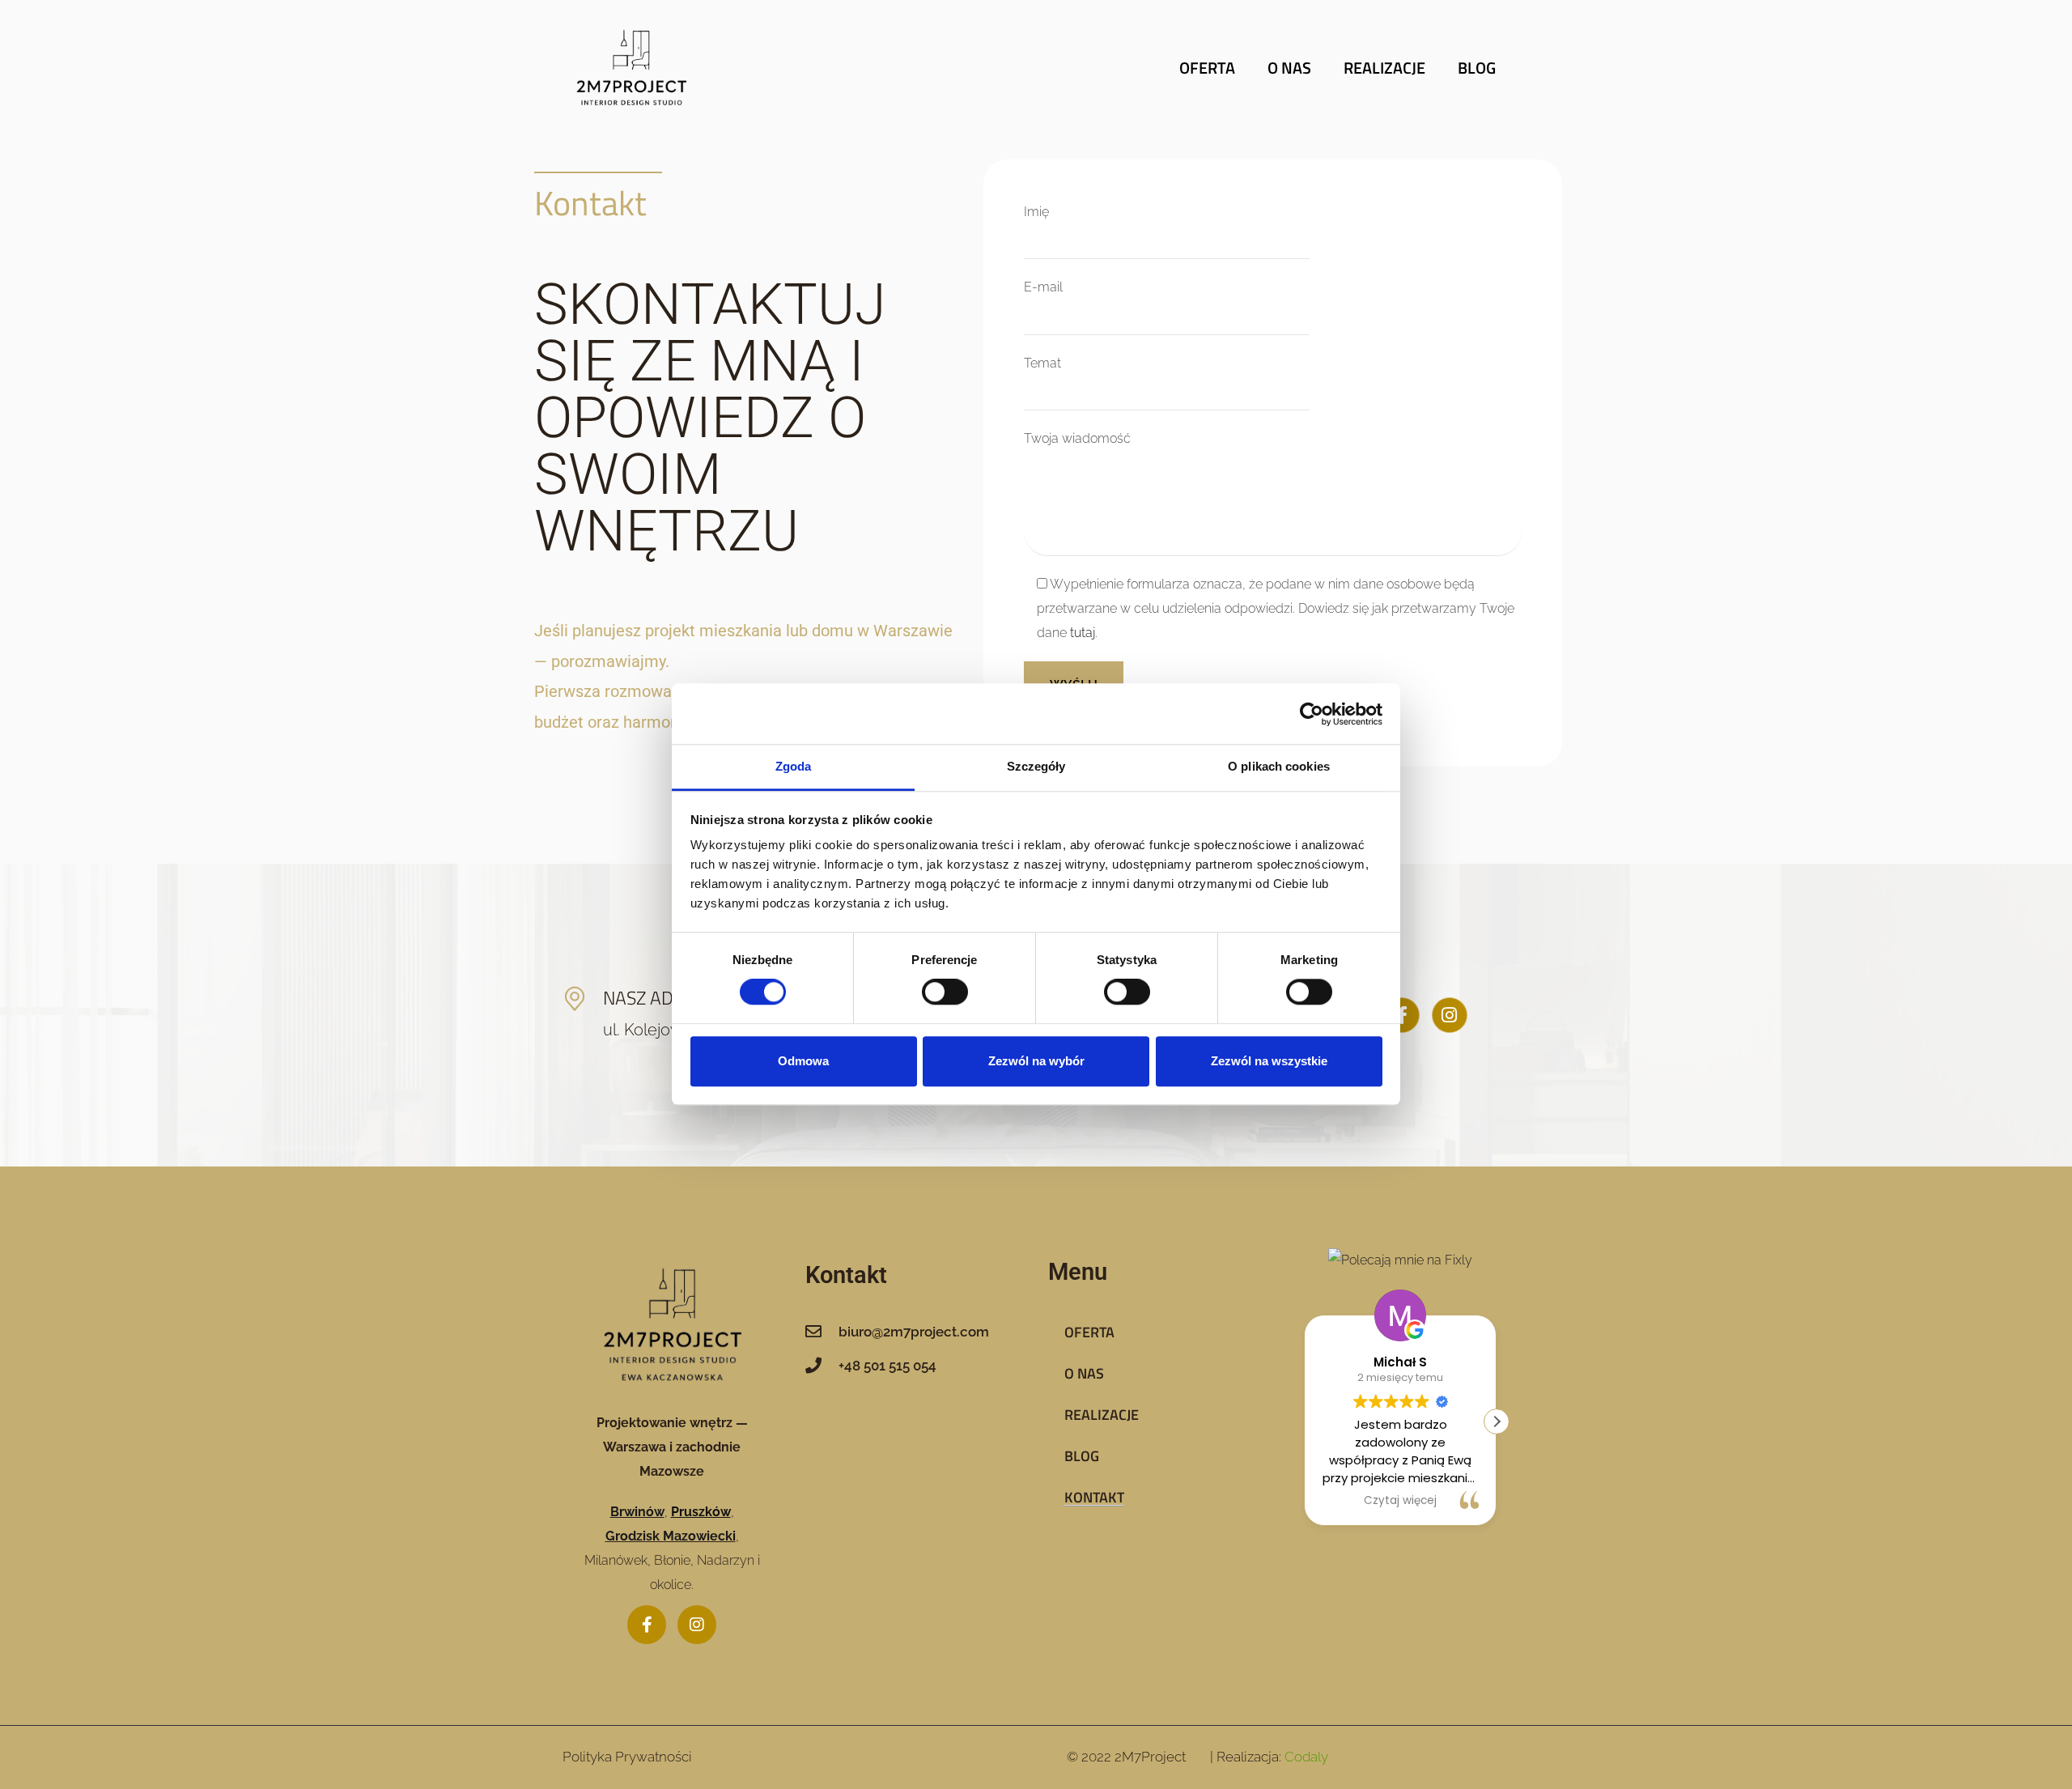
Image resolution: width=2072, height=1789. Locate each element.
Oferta (1207, 68)
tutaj (1083, 633)
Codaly (1306, 1757)
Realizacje (1384, 68)
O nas (1289, 68)
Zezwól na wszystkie (1269, 1061)
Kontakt (1094, 1497)
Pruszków (701, 1512)
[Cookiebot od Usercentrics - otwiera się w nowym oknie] (1312, 714)
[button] (1497, 1421)
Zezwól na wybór (1036, 1061)
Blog (1477, 68)
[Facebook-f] (1402, 1015)
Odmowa (803, 1061)
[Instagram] (1450, 1015)
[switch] (945, 992)
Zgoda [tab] (794, 766)
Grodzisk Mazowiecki (671, 1536)
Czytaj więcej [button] (1400, 1501)
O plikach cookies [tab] (1279, 766)
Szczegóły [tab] (1036, 766)
